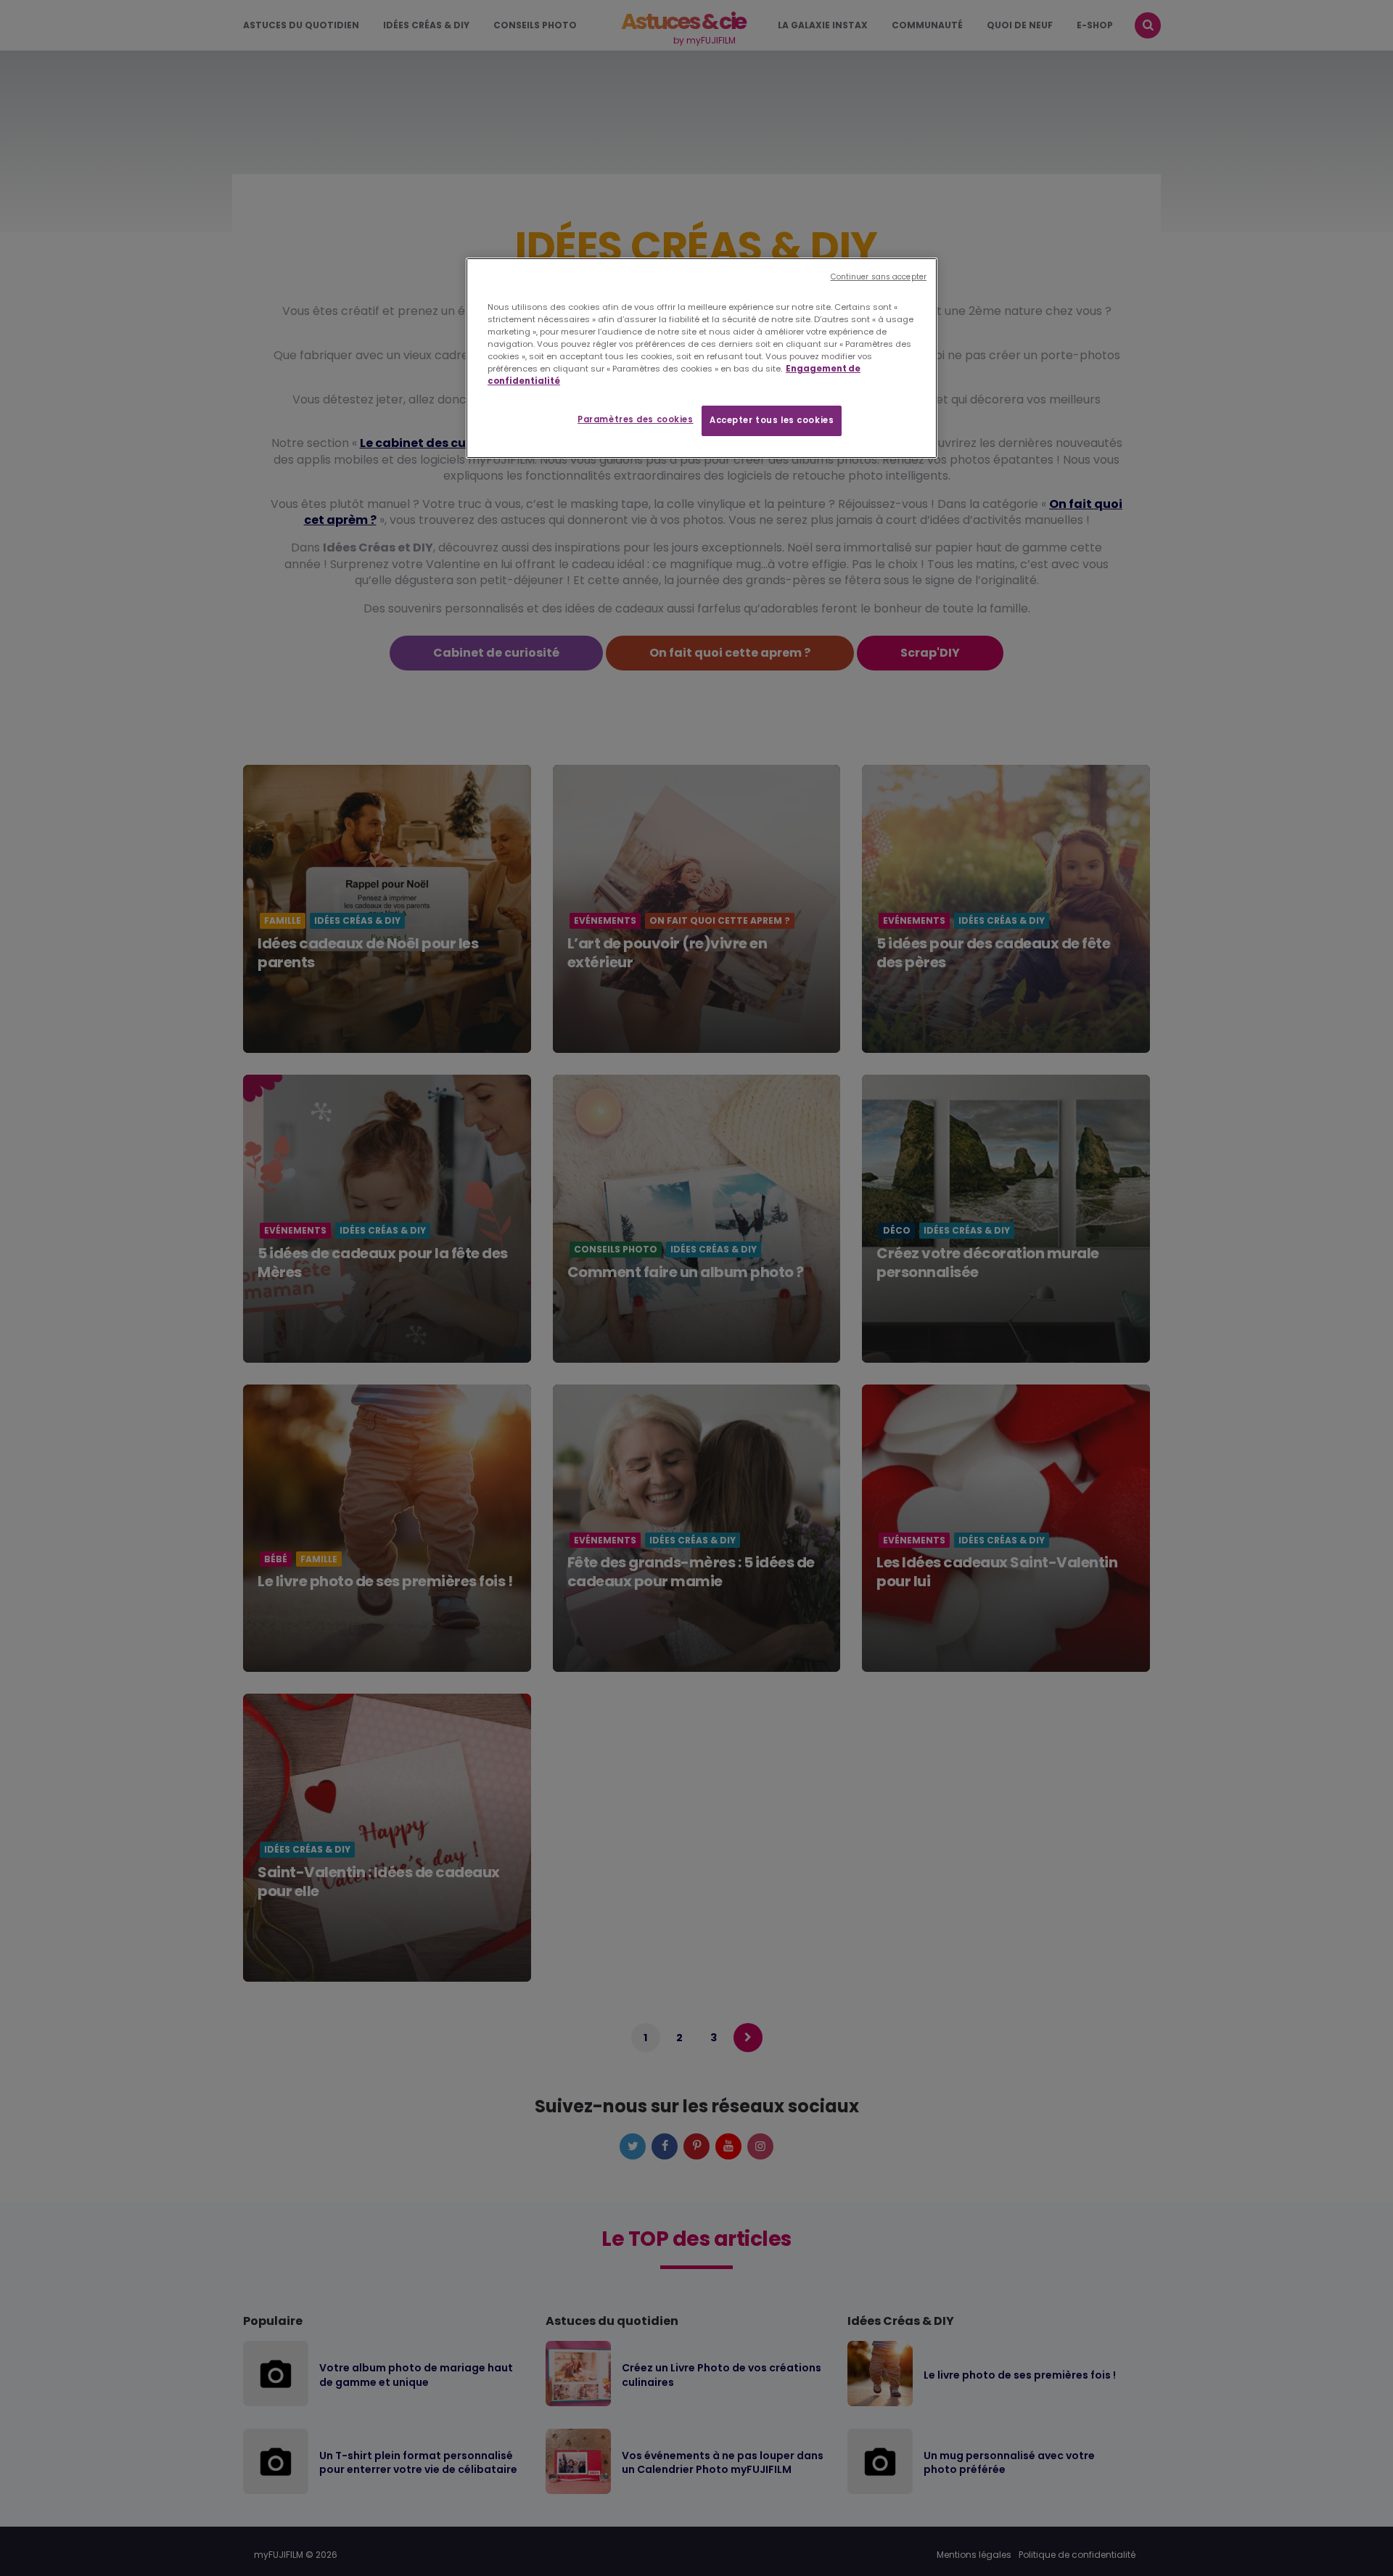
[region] (702, 358)
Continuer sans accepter (879, 277)
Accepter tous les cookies (772, 420)
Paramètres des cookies (636, 419)
